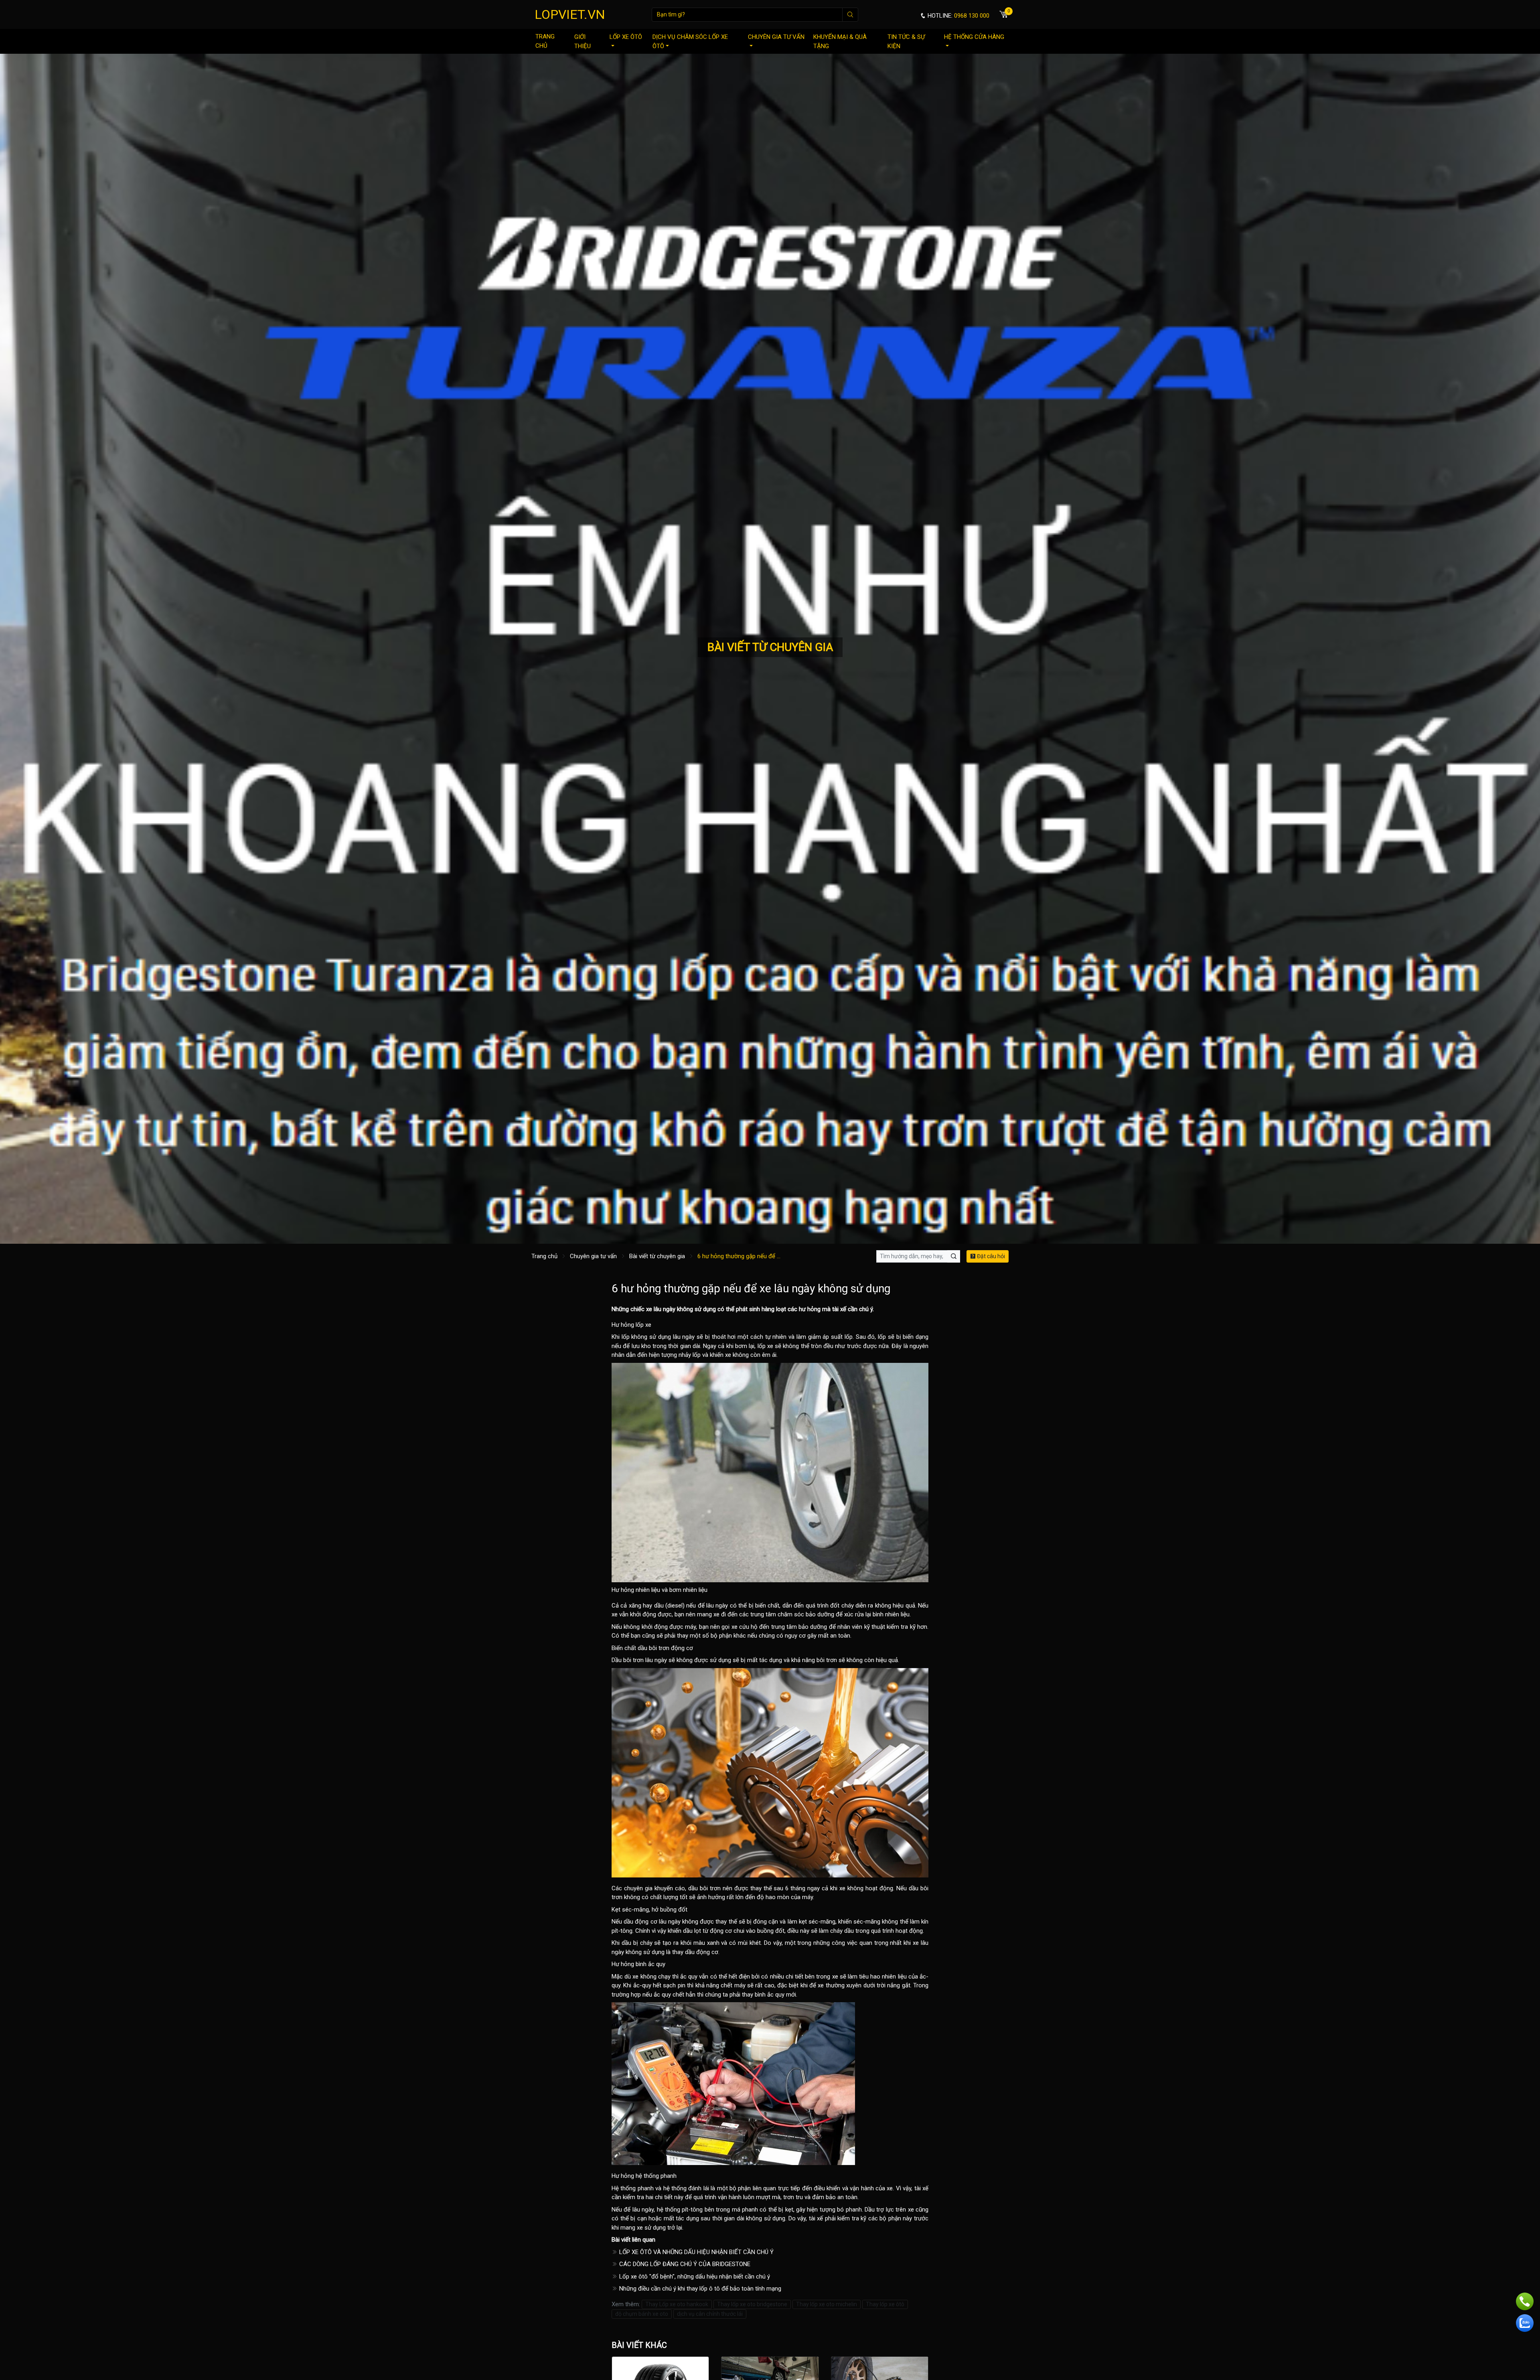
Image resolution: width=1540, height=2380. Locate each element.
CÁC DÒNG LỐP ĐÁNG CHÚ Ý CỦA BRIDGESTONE (684, 2264)
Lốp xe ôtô (626, 37)
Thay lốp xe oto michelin (827, 2304)
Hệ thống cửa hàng (974, 37)
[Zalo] (1525, 2323)
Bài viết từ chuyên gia (657, 1256)
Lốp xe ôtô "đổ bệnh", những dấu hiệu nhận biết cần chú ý (694, 2277)
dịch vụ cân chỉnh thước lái (710, 2314)
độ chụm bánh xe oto (642, 2314)
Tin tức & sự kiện (906, 42)
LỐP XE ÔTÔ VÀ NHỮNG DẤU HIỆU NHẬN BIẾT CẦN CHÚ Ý (696, 2252)
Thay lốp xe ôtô (885, 2304)
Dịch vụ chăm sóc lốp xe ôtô (690, 42)
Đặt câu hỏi (990, 1256)
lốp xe (765, 1346)
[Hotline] (1525, 2301)
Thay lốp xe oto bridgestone (752, 2304)
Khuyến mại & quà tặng (840, 42)
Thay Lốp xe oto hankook (677, 2304)
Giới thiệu (583, 42)
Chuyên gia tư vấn (776, 37)
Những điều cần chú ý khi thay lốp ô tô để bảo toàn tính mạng (699, 2289)
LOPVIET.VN (570, 14)
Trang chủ (545, 41)
